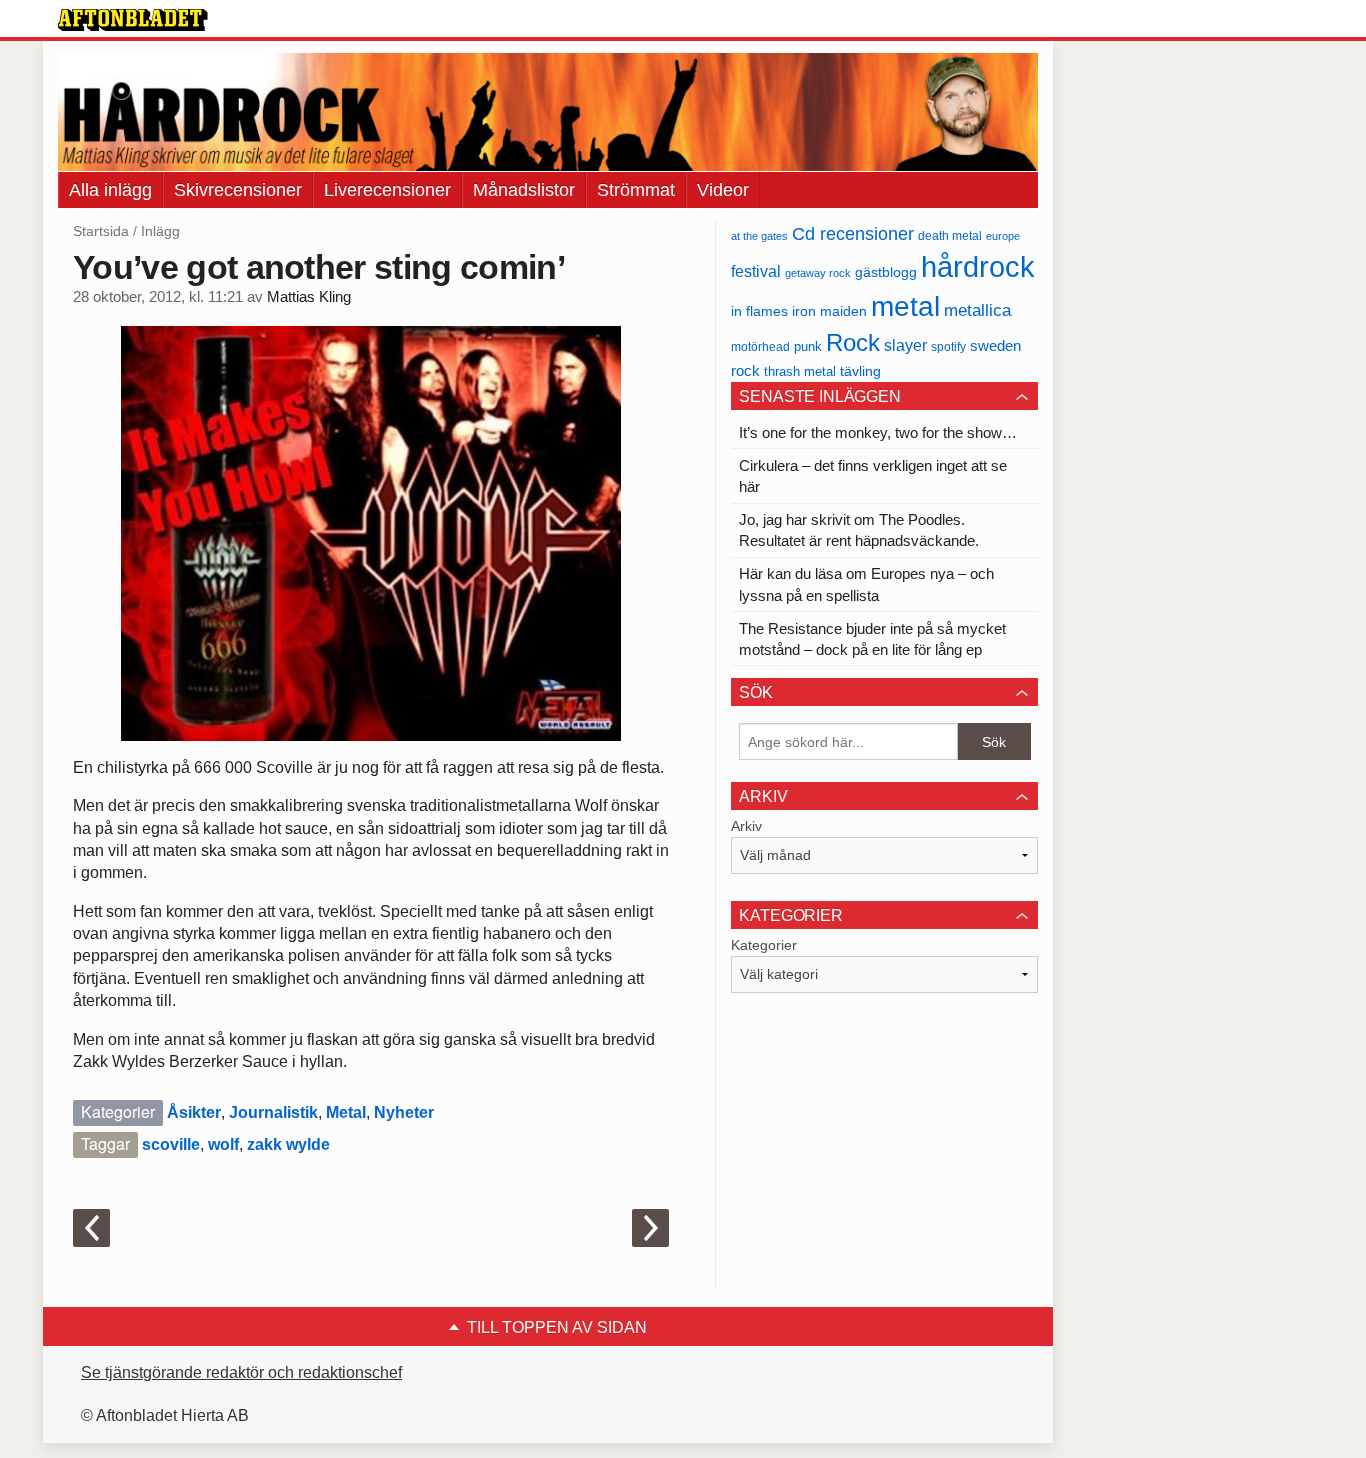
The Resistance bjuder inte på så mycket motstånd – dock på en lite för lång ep (872, 639)
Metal (346, 1112)
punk (808, 346)
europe (1003, 236)
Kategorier (764, 945)
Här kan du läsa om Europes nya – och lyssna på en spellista (866, 584)
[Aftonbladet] (133, 20)
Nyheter (404, 1112)
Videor (723, 190)
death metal (950, 236)
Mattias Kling (309, 297)
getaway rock (818, 273)
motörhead (760, 346)
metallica (977, 310)
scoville (171, 1144)
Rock (853, 342)
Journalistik (273, 1112)
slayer (905, 345)
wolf (223, 1144)
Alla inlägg (110, 190)
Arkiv (746, 826)
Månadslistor (524, 190)
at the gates (759, 236)
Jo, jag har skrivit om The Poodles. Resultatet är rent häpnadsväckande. (859, 530)
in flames (759, 311)
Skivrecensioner (238, 190)
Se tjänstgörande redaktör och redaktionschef (241, 1372)
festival (756, 271)
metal (905, 306)
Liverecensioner (387, 190)
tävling (860, 371)
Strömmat (636, 190)
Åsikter (194, 1112)
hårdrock (978, 266)
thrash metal (800, 371)
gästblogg (886, 272)
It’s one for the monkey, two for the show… (878, 432)
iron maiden (829, 311)
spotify (948, 346)
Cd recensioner (853, 233)
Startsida (101, 231)
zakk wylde (288, 1144)
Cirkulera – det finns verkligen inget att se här (873, 476)
